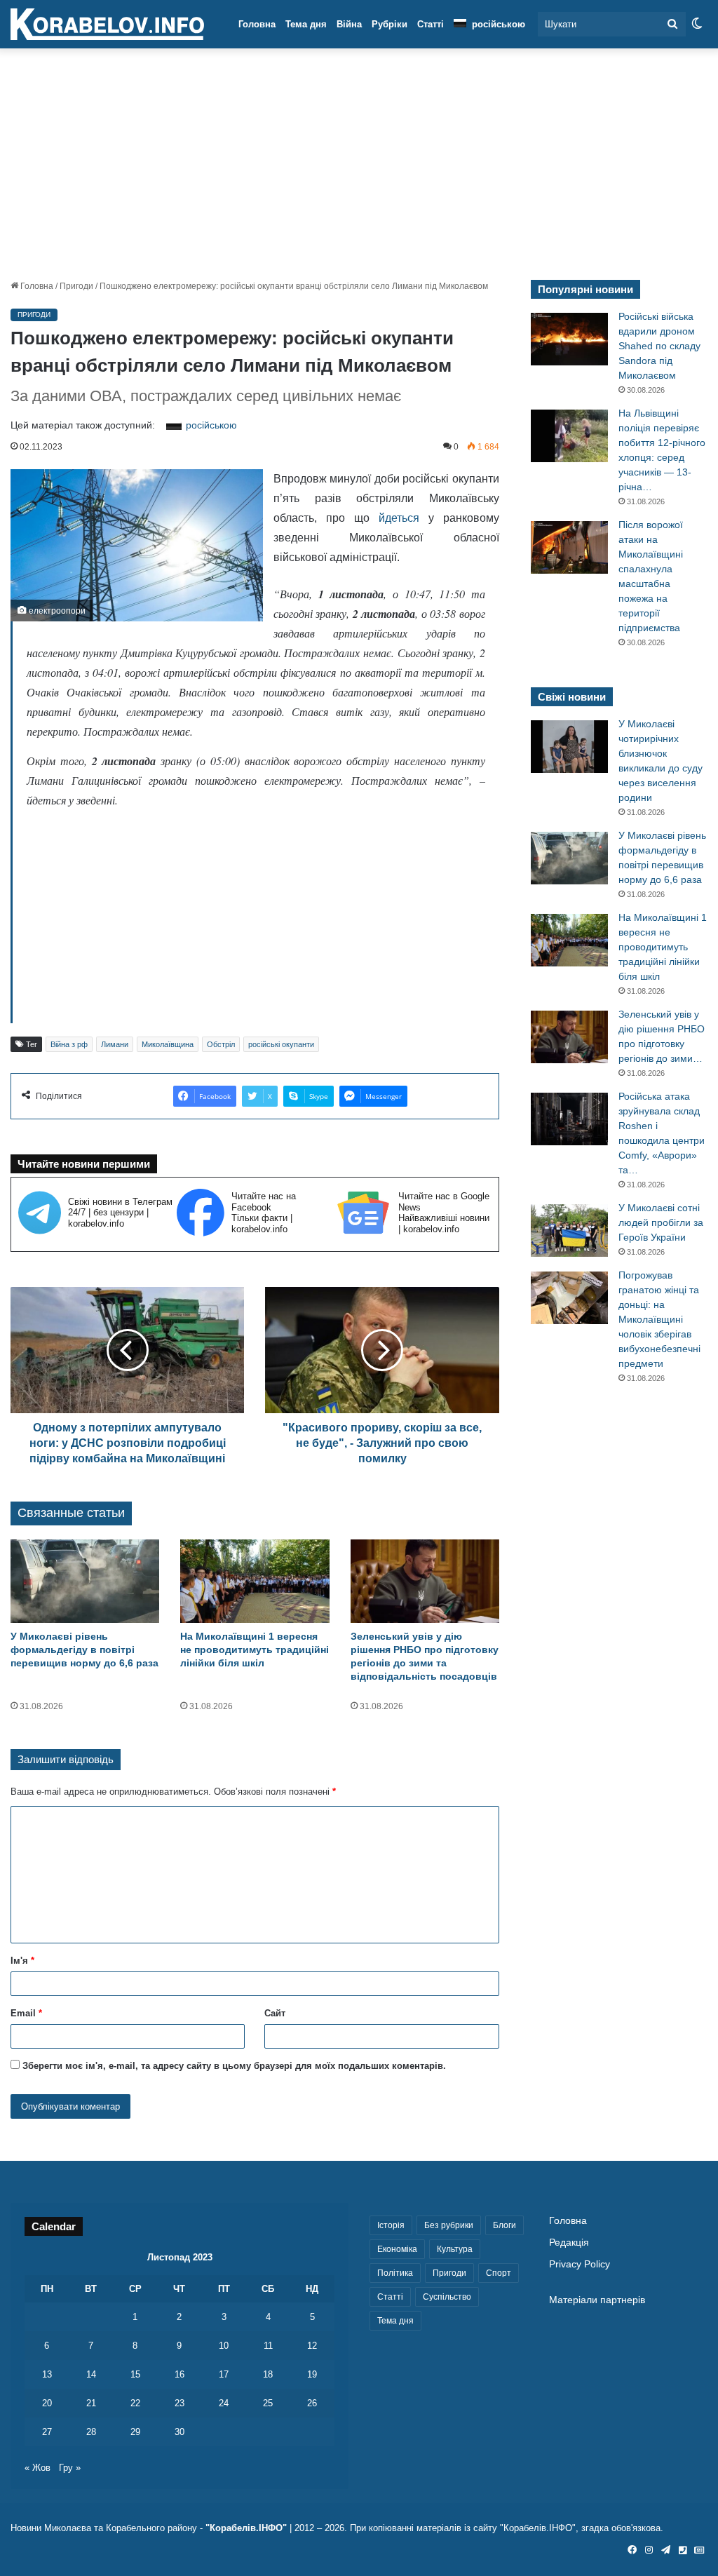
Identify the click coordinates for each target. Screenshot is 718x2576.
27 (47, 2432)
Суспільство (447, 2297)
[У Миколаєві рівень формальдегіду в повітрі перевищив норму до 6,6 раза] (85, 1582)
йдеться (399, 518)
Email (26, 2013)
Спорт (499, 2273)
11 (268, 2346)
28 (91, 2432)
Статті (431, 24)
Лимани (115, 1044)
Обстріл (221, 1044)
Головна (257, 24)
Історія (391, 2225)
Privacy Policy (580, 2264)
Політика (395, 2273)
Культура (455, 2249)
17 (224, 2374)
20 (47, 2403)
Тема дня (306, 24)
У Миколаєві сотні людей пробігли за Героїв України (661, 1222)
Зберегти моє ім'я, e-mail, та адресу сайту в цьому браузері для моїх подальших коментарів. (234, 2066)
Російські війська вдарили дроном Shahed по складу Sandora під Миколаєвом (659, 346)
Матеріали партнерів (597, 2300)
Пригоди (76, 286)
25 (268, 2403)
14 (91, 2374)
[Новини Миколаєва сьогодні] (107, 25)
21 (91, 2403)
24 (224, 2403)
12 (312, 2346)
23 (179, 2403)
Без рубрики (449, 2225)
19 (312, 2374)
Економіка (397, 2249)
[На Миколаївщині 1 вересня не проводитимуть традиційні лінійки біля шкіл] (255, 1582)
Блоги (504, 2225)
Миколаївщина (168, 1044)
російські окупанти (281, 1044)
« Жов (38, 2468)
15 (135, 2374)
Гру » (70, 2468)
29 (135, 2432)
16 (179, 2374)
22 (135, 2403)
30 (179, 2432)
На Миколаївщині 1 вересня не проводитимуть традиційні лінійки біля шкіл (255, 1650)
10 (224, 2346)
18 (268, 2374)
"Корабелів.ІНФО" (246, 2528)
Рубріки (390, 24)
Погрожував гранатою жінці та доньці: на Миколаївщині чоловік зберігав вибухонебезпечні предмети (659, 1319)
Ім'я (22, 1961)
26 (312, 2403)
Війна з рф (69, 1044)
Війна (349, 24)
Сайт (275, 2013)
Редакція (569, 2243)
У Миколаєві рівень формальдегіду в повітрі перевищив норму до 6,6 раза (84, 1650)
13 (47, 2374)
